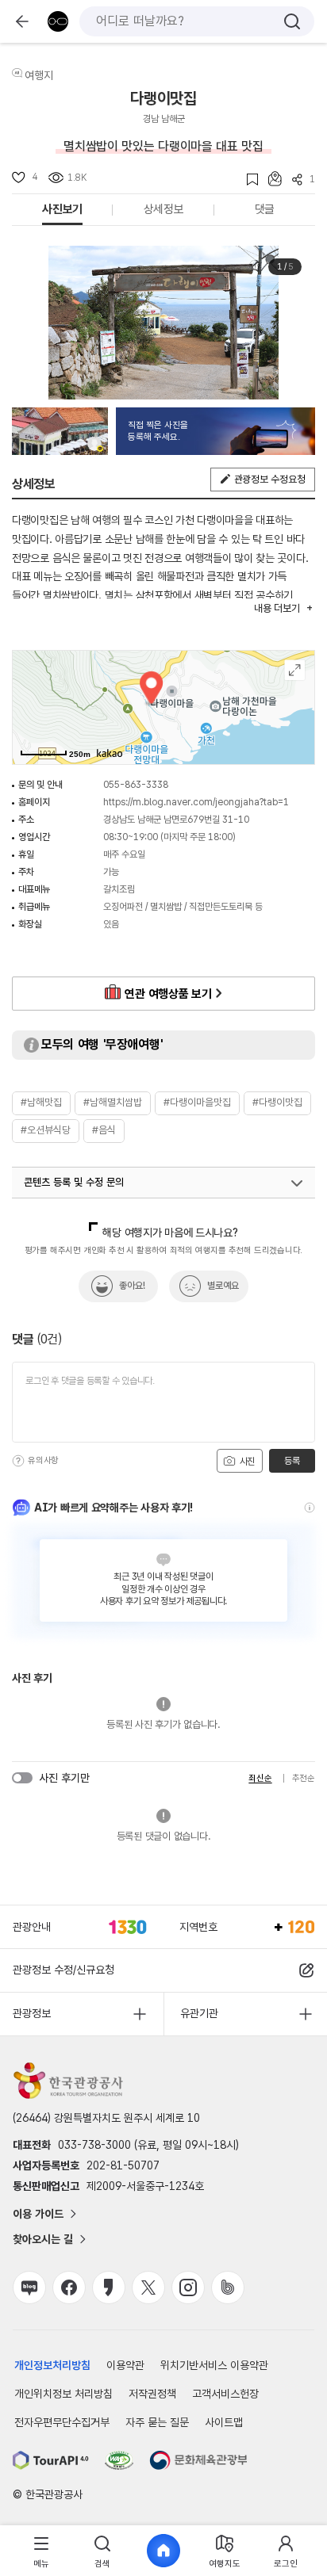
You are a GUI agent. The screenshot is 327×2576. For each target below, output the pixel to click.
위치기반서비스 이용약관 (214, 2365)
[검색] (292, 21)
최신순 (260, 1778)
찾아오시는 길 (43, 2239)
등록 (292, 1461)
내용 (277, 608)
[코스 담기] (270, 179)
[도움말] (18, 1461)
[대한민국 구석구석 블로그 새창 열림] (29, 2287)
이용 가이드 (38, 2214)
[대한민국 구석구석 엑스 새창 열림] (148, 2287)
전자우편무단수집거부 (62, 2422)
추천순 (304, 1778)
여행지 (39, 75)
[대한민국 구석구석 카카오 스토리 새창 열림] (109, 2287)
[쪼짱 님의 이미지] (60, 431)
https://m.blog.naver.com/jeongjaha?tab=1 (196, 802)
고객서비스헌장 (225, 2394)
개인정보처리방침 (52, 2365)
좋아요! (132, 1286)
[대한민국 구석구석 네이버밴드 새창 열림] (228, 2287)
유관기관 (199, 2013)
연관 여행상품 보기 (168, 994)
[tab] (42, 2551)
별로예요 (223, 1286)
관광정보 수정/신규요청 (63, 1970)
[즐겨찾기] (247, 180)
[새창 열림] (51, 2460)
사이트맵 (224, 2422)
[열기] (297, 1183)
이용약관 (125, 2365)
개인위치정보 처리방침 (63, 2394)
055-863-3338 (136, 785)
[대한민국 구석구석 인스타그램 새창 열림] (188, 2287)
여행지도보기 (295, 670)
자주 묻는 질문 (157, 2422)
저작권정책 (152, 2394)
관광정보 (32, 2013)
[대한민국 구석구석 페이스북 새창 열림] (69, 2287)
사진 (246, 1462)
